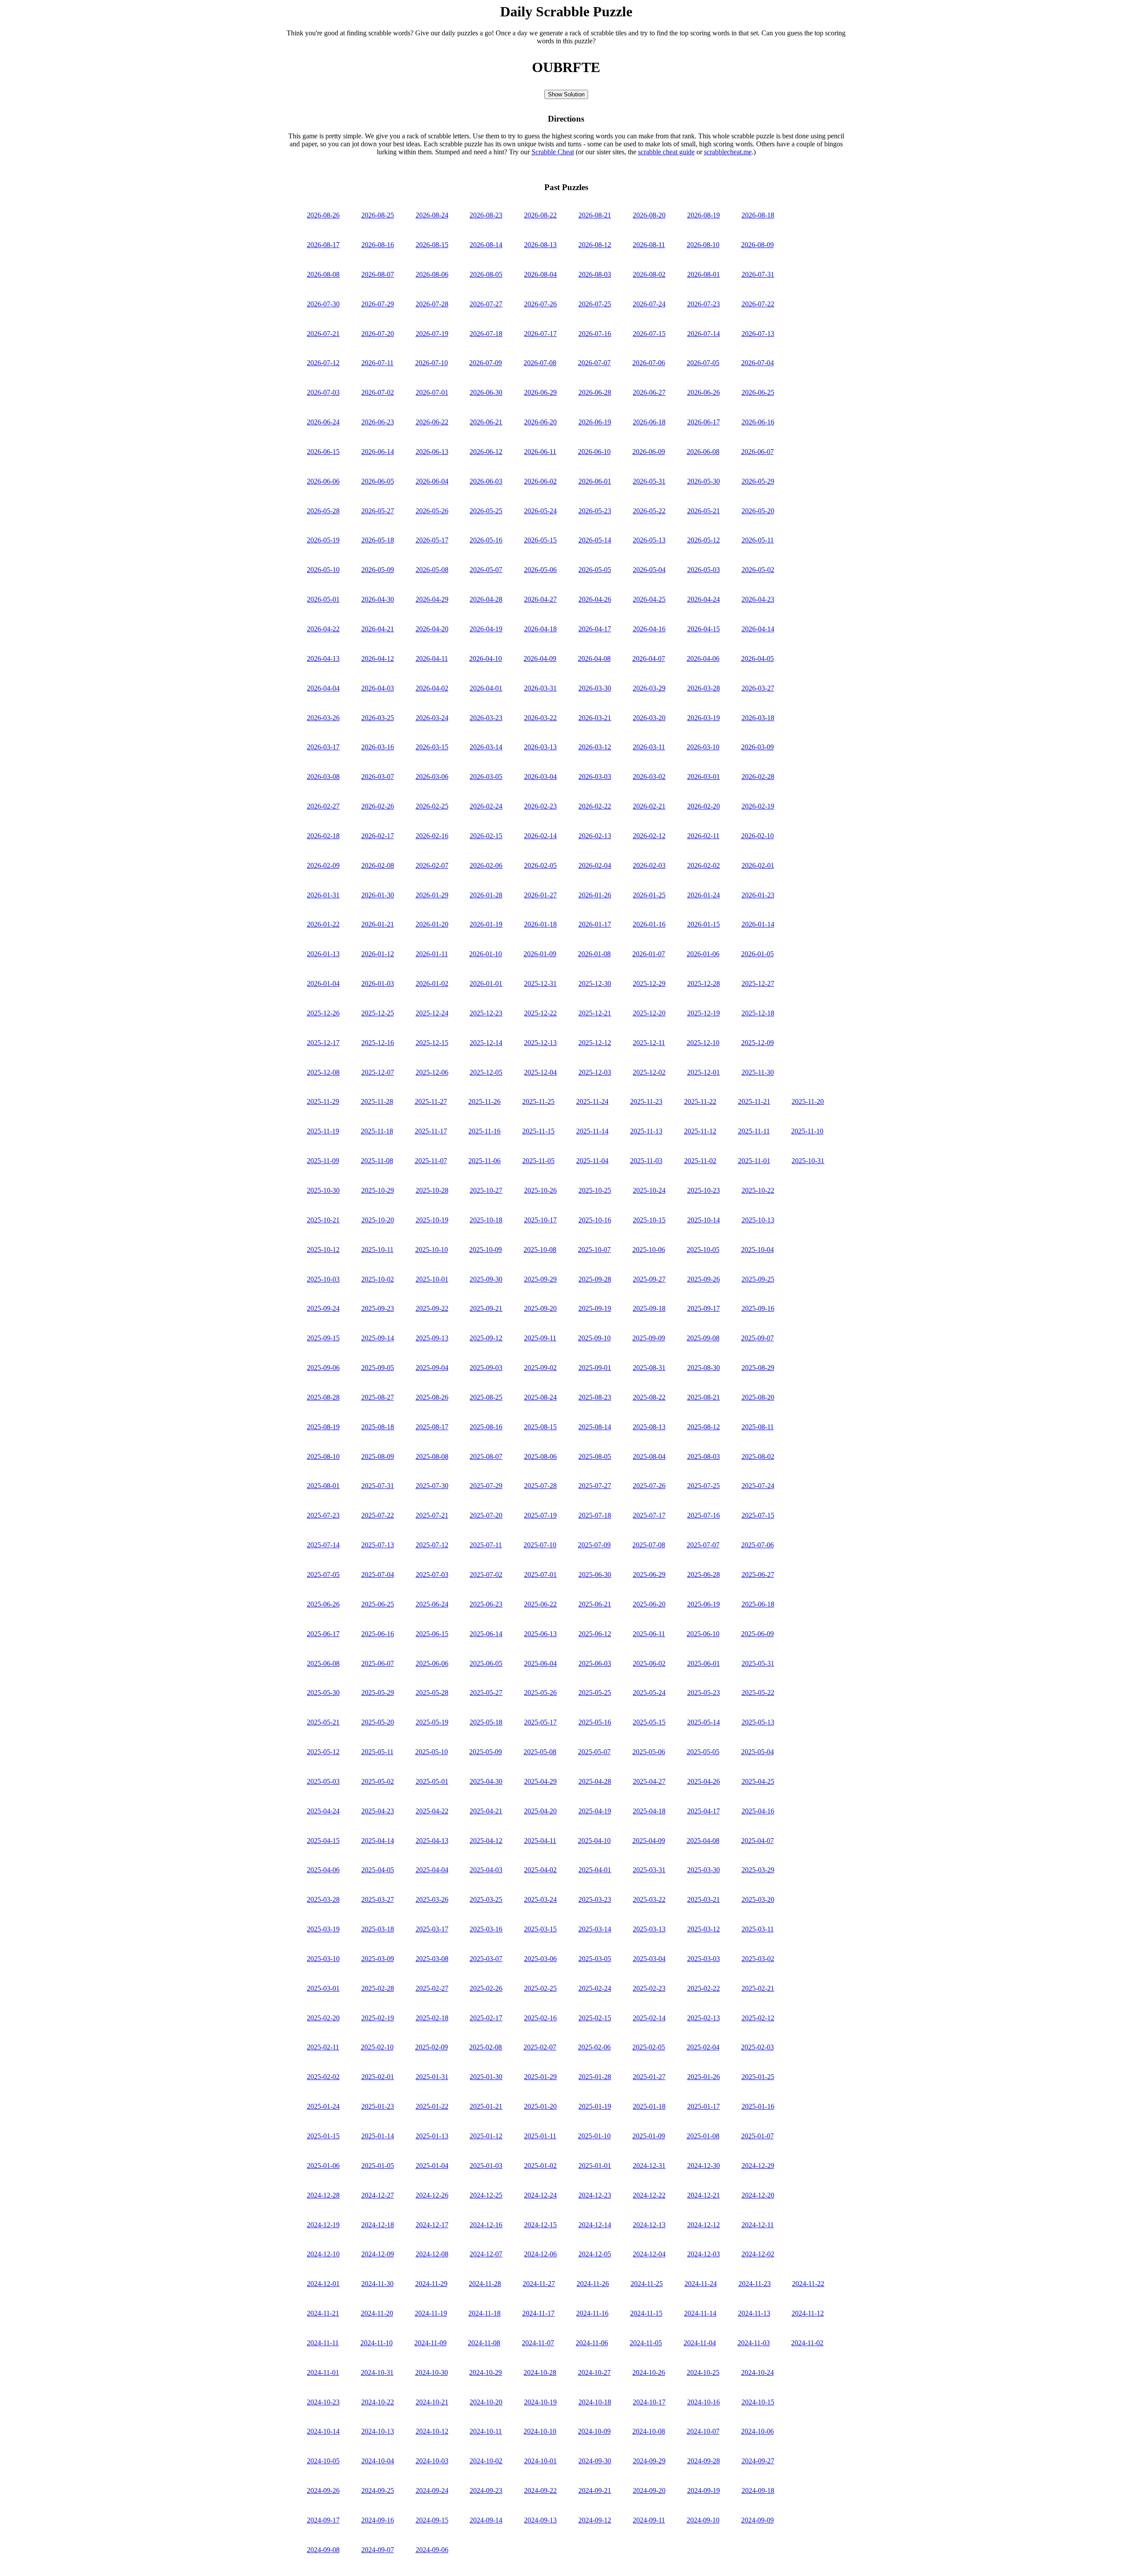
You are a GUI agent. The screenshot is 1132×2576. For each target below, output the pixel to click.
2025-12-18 (758, 1013)
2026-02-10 (757, 836)
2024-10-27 (594, 2372)
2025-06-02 (649, 1663)
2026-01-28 (486, 895)
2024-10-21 (432, 2402)
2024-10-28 (540, 2372)
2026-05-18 (378, 540)
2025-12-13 (540, 1043)
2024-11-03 (754, 2343)
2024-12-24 (540, 2195)
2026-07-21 (323, 334)
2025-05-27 (486, 1693)
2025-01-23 (378, 2106)
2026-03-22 (540, 718)
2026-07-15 (649, 334)
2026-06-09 (649, 452)
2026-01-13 (323, 954)
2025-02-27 (432, 1988)
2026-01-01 (486, 983)
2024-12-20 (758, 2195)
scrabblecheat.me (728, 152)
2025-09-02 (540, 1368)
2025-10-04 (757, 1250)
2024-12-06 (540, 2254)
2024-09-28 (704, 2461)
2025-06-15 (432, 1634)
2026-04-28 (486, 599)
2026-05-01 (323, 599)
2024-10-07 (703, 2431)
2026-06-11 (540, 452)
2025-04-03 (486, 1870)
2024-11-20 (377, 2313)
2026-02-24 (486, 806)
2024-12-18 (378, 2225)
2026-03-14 (486, 747)
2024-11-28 (485, 2284)
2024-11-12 (808, 2313)
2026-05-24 (540, 511)
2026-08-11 (649, 245)
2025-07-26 (649, 1486)
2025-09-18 (649, 1308)
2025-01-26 (704, 2077)
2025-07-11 (486, 1545)
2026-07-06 (649, 363)
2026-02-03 (649, 865)
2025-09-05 (378, 1368)
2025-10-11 (377, 1250)
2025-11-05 (538, 1161)
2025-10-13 (758, 1220)
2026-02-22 (595, 806)
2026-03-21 (595, 718)
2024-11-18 (484, 2313)
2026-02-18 (323, 836)
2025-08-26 (432, 1397)
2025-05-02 (378, 1781)
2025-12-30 (595, 983)
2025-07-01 (540, 1574)
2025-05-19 (432, 1722)
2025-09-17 (704, 1308)
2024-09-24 (432, 2490)
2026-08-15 (432, 245)
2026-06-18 (649, 422)
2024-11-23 (755, 2284)
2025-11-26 (484, 1101)
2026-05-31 (649, 481)
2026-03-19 (704, 718)
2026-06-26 (704, 392)
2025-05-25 (595, 1693)
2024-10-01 (540, 2461)
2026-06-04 (432, 481)
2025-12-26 (323, 1013)
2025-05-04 (757, 1752)
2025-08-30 (704, 1368)
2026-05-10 (323, 570)
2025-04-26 (704, 1781)
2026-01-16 (649, 924)
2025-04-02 (540, 1870)
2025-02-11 (323, 2047)
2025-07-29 (486, 1486)
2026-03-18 (758, 718)
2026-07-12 (323, 363)
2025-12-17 (323, 1043)
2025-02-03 (757, 2047)
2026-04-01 (486, 688)
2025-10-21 (323, 1220)
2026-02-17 (378, 836)
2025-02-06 (594, 2047)
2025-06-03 (595, 1663)
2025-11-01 (754, 1161)
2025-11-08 (377, 1161)
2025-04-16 (758, 1811)
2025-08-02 (758, 1456)
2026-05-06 (540, 570)
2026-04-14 (758, 629)
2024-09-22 (540, 2490)
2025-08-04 (649, 1456)
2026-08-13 (540, 245)
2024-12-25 (486, 2195)
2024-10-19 (540, 2402)
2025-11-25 (538, 1101)
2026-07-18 (486, 334)
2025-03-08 (432, 1959)
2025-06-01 (704, 1663)
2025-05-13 (758, 1722)
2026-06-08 (703, 452)
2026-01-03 (378, 983)
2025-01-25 (758, 2077)
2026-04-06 (703, 658)
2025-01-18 (649, 2106)
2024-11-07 (538, 2343)
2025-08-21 (704, 1397)
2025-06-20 (649, 1604)
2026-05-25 (486, 511)
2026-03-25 (378, 718)
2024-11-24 (701, 2284)
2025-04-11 (540, 1841)
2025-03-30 (704, 1870)
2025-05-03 (323, 1781)
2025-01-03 (486, 2166)
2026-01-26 (595, 895)
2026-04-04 (323, 688)
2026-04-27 (540, 599)
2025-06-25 (378, 1604)
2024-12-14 (595, 2225)
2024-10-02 (486, 2461)
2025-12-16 (378, 1043)
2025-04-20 (540, 1811)
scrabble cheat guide (666, 152)
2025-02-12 (758, 2018)
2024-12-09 (378, 2254)
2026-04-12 (378, 658)
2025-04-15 (323, 1841)
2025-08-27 (378, 1397)
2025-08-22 (649, 1397)
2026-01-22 (323, 924)
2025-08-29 (758, 1368)
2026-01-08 (594, 954)
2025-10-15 (649, 1220)
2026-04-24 (704, 599)
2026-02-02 (704, 865)
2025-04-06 (323, 1870)
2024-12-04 (649, 2254)
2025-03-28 (323, 1899)
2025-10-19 (432, 1220)
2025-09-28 (595, 1279)
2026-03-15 (432, 747)
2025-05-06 (649, 1752)
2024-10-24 (757, 2372)
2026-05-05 (595, 570)
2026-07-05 (703, 363)
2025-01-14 (378, 2136)
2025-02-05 (649, 2047)
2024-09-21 (595, 2490)
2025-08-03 (704, 1456)
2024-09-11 (649, 2520)
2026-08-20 (649, 215)
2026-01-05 (757, 954)
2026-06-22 (432, 422)
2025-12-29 (649, 983)
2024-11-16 (592, 2313)
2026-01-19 (486, 924)
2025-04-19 (595, 1811)
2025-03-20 (758, 1899)
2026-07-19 (432, 334)
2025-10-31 (808, 1161)
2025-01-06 (323, 2166)
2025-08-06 (540, 1456)
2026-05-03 (704, 570)
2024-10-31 (377, 2372)
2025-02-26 (486, 1988)
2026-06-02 (540, 481)
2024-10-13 (378, 2431)
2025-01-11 (540, 2136)
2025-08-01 (323, 1486)
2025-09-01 (595, 1368)
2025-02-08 (486, 2047)
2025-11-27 (431, 1101)
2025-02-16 (540, 2018)
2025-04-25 (758, 1781)
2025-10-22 (758, 1190)
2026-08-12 (595, 245)
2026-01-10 (486, 954)
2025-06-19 (704, 1604)
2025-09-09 (649, 1338)
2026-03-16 (378, 747)
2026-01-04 (323, 983)
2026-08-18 (758, 215)
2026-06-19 (595, 422)
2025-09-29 (540, 1279)
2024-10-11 (486, 2431)
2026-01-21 (378, 924)
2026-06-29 (540, 392)
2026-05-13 (649, 540)
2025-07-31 (378, 1486)
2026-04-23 (758, 599)
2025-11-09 (323, 1161)
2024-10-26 (649, 2372)
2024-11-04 (700, 2343)
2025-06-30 (595, 1574)
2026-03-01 (704, 777)
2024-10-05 (323, 2461)
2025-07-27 (595, 1486)
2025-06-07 (378, 1663)
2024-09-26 (323, 2490)
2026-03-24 (432, 718)
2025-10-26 (540, 1190)
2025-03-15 (540, 1929)
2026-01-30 (378, 895)
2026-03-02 (649, 777)
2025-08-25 (486, 1397)
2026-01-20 (432, 924)
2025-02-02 (323, 2077)
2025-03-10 (323, 1959)
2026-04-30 (378, 599)
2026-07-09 (486, 363)
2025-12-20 (649, 1013)
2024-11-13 (754, 2313)
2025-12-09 (757, 1043)
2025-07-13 (378, 1545)
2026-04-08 (594, 658)
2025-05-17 (540, 1722)
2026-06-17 (704, 422)
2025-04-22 (432, 1811)
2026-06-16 (758, 422)
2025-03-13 (649, 1929)
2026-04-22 (323, 629)
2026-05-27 (378, 511)
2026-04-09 (540, 658)
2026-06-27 (649, 392)
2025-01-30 (486, 2077)
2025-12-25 (378, 1013)
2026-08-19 (704, 215)
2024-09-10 (703, 2520)
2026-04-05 (757, 658)
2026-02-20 (704, 806)
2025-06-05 (486, 1663)
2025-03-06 (540, 1959)
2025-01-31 (432, 2077)
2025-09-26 (704, 1279)
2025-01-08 (703, 2136)
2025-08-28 (323, 1397)
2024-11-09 (430, 2343)
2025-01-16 (758, 2106)
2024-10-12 (432, 2431)
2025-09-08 (703, 1338)
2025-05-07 (594, 1752)
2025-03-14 (595, 1929)
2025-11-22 (700, 1101)
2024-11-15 (646, 2313)
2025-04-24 (323, 1811)
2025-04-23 (378, 1811)
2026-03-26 (323, 718)
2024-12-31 (649, 2166)
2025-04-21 (486, 1811)
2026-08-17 (323, 245)
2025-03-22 (649, 1899)
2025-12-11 (649, 1043)
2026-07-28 (432, 304)
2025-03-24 (540, 1899)
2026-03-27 (758, 688)
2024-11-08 (484, 2343)
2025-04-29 (540, 1781)
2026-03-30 (595, 688)
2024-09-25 (378, 2490)
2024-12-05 (595, 2254)
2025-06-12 (595, 1634)
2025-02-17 (486, 2018)
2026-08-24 (432, 215)
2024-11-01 (323, 2372)
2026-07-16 (595, 334)
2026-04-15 (704, 629)
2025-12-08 (323, 1072)
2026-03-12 (595, 747)
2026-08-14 (486, 245)
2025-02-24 (595, 1988)
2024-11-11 (323, 2343)
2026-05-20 (758, 511)
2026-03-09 (757, 747)
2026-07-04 (757, 363)
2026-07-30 (323, 304)
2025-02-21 (758, 1988)
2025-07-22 (378, 1515)
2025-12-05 (486, 1072)
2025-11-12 (700, 1131)
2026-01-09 (540, 954)
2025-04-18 (649, 1811)
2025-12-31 (540, 983)
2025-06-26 (323, 1604)
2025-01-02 (540, 2166)
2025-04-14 (378, 1841)
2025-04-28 (595, 1781)
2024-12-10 (323, 2254)
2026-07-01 (432, 392)
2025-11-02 (700, 1161)
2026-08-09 (757, 245)
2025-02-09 (432, 2047)
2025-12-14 (486, 1043)
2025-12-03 (595, 1072)
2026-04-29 (432, 599)
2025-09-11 (540, 1338)
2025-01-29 (540, 2077)
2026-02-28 (758, 777)
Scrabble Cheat (553, 152)
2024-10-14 (323, 2431)
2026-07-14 (704, 334)
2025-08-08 (432, 1456)
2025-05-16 (595, 1722)
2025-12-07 (378, 1072)
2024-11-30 (377, 2284)
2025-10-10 (432, 1250)
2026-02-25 (432, 806)
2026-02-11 (703, 836)
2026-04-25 (649, 599)
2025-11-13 (646, 1131)
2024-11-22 (808, 2284)
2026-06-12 (486, 452)
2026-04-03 (378, 688)
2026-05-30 (704, 481)
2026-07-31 (758, 274)
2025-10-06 (649, 1250)
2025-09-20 (540, 1308)
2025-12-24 (432, 1013)
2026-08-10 (703, 245)
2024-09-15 (432, 2520)
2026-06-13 (432, 452)
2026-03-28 (704, 688)
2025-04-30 (486, 1781)
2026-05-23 (595, 511)
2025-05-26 (540, 1693)
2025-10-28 (432, 1190)
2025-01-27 (649, 2077)
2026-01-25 (649, 895)
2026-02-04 (595, 865)
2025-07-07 (703, 1545)
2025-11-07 (431, 1161)
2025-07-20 (486, 1515)
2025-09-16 (758, 1308)
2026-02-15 (486, 836)
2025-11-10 (807, 1131)
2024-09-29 (649, 2461)
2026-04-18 (540, 629)
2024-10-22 (378, 2402)
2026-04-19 (486, 629)
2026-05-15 (540, 540)
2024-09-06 (432, 2550)
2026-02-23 (540, 806)
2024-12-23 (595, 2195)
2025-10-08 (540, 1250)
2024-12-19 (323, 2225)
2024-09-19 (704, 2490)
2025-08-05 (595, 1456)
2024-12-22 (649, 2195)
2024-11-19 (431, 2313)
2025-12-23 (486, 1013)
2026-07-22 (758, 304)
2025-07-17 (649, 1515)
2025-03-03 (704, 1959)
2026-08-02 (649, 274)
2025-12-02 (649, 1072)
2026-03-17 (323, 747)
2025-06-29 (649, 1574)
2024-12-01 (323, 2284)
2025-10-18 (486, 1220)
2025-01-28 (595, 2077)
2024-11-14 (700, 2313)
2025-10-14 (704, 1220)
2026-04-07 (649, 658)
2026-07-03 (323, 392)
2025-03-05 (595, 1959)
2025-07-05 (323, 1574)
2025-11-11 (754, 1131)
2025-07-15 (758, 1515)
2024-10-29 (486, 2372)
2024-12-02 (758, 2254)
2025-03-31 (649, 1870)
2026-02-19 (758, 806)
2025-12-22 (540, 1013)
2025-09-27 (649, 1279)
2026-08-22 (540, 215)
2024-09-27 (758, 2461)
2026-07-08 (540, 363)
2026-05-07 (486, 570)
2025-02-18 (432, 2018)
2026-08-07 (378, 274)
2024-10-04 (378, 2461)
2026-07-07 (594, 363)
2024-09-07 (378, 2550)
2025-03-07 (486, 1959)
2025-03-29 (758, 1870)
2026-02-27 (323, 806)
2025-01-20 (540, 2106)
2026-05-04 (649, 570)
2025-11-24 (592, 1101)
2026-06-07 (757, 452)
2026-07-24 (649, 304)
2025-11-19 (323, 1131)
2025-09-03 (486, 1368)
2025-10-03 (323, 1279)
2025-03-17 (432, 1929)
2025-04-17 (704, 1811)
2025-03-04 (649, 1959)
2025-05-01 (432, 1781)
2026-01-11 (432, 954)
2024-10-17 (649, 2402)
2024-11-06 (592, 2343)
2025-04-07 (757, 1841)
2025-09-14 (378, 1338)
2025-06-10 (703, 1634)
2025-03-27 (378, 1899)
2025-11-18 (377, 1131)
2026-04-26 (595, 599)
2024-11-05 (646, 2343)
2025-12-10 (703, 1043)
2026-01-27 (540, 895)
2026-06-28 (595, 392)
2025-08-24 (540, 1397)
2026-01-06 (703, 954)
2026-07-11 (377, 363)
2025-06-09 (757, 1634)
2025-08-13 (649, 1427)
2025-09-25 (758, 1279)
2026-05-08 (432, 570)
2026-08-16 (378, 245)
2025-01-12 (486, 2136)
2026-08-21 (595, 215)
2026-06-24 (323, 422)
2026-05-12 (704, 540)
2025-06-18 (758, 1604)
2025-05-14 (704, 1722)
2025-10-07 (594, 1250)
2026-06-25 (758, 392)
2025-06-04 (540, 1663)
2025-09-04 (432, 1368)
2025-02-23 (649, 1988)
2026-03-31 (540, 688)
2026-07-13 (758, 334)
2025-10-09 (486, 1250)
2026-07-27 (486, 304)
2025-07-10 (540, 1545)
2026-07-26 (540, 304)
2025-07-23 (323, 1515)
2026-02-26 (378, 806)
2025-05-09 (486, 1752)
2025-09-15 (323, 1338)
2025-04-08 (703, 1841)
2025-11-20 (808, 1101)
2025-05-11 (377, 1752)
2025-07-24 (758, 1486)
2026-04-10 (486, 658)
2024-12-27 (378, 2195)
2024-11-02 (807, 2343)
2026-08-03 (595, 274)
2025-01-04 (432, 2166)
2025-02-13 (704, 2018)
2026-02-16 (432, 836)
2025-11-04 (592, 1161)
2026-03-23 (486, 718)
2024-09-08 (323, 2550)
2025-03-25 (486, 1899)
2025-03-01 (323, 1988)
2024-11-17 (538, 2313)
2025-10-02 (378, 1279)
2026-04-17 (595, 629)
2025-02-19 (378, 2018)
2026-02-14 (540, 836)
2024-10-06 (757, 2431)
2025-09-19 (595, 1308)
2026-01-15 (704, 924)
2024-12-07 (486, 2254)
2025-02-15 (595, 2018)
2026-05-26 (432, 511)
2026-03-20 (649, 718)
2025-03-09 (378, 1959)
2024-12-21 (704, 2195)
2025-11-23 (646, 1101)
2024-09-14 (486, 2520)
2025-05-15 (649, 1722)
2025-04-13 (432, 1841)
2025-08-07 (486, 1456)
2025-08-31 (649, 1368)
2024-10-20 (486, 2402)
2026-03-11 (649, 747)
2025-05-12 (323, 1752)
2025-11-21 (754, 1101)
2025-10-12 (323, 1250)
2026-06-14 (378, 452)
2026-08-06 (432, 274)
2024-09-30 (595, 2461)
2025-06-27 (758, 1574)
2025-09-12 (486, 1338)
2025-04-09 (649, 1841)
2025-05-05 (703, 1752)
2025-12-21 (595, 1013)
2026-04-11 (432, 658)
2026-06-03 (486, 481)
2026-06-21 (486, 422)
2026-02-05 (540, 865)
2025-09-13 (432, 1338)
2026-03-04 (540, 777)
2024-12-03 (704, 2254)
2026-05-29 (758, 481)
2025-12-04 (540, 1072)
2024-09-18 (758, 2490)
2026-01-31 (323, 895)
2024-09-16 (378, 2520)
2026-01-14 (758, 924)
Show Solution (566, 94)
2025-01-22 (432, 2106)
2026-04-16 (649, 629)
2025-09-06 (323, 1368)
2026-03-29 (649, 688)
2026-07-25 (595, 304)
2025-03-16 (486, 1929)
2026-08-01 (704, 274)
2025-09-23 (378, 1308)
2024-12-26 (432, 2195)
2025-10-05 (703, 1250)
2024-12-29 (758, 2166)
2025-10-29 (378, 1190)
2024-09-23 (486, 2490)
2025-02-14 (649, 2018)
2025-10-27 (486, 1190)
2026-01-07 (649, 954)
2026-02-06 (486, 865)
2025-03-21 (704, 1899)
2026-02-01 (758, 865)
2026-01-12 (378, 954)
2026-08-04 (540, 274)
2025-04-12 (486, 1841)
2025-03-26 (432, 1899)
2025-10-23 (704, 1190)
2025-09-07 (757, 1338)
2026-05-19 (323, 540)
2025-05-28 (432, 1693)
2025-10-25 (595, 1190)
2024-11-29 (431, 2284)
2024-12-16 (486, 2225)
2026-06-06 (323, 481)
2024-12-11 (758, 2225)
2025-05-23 (704, 1693)
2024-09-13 (540, 2520)
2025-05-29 (378, 1693)
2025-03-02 (758, 1959)
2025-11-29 (323, 1101)
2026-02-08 (378, 865)
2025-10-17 (540, 1220)
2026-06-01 (595, 481)
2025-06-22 (540, 1604)
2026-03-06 (432, 777)
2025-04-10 (594, 1841)
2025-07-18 (595, 1515)
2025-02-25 (540, 1988)
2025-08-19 (323, 1427)
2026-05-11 (758, 540)
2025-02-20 (323, 2018)
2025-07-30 (432, 1486)
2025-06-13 (540, 1634)
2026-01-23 (758, 895)
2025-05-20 (378, 1722)
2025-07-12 (432, 1545)
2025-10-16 (595, 1220)
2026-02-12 (649, 836)
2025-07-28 (540, 1486)
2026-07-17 (540, 334)
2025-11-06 (484, 1161)
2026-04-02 (432, 688)
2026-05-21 (704, 511)
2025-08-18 (378, 1427)
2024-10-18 (595, 2402)
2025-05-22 (758, 1693)
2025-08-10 (323, 1456)
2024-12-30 (704, 2166)
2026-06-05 (378, 481)
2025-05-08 (540, 1752)
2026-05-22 (649, 511)
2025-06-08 (323, 1663)
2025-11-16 (484, 1131)
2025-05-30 (323, 1693)
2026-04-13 (323, 658)
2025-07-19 (540, 1515)
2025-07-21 (432, 1515)
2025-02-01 (378, 2077)
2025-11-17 (431, 1131)
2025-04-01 (595, 1870)
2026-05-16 (486, 540)
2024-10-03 (432, 2461)
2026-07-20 (378, 334)
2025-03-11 (758, 1929)
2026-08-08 (323, 274)
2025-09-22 (432, 1308)
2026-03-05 (486, 777)
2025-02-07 (540, 2047)
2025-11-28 (377, 1101)
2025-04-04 (432, 1870)
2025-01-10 (594, 2136)
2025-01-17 (704, 2106)
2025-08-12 (704, 1427)
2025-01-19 (595, 2106)
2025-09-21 (486, 1308)
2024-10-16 (704, 2402)
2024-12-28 (323, 2195)
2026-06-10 (594, 452)
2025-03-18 (378, 1929)
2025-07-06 (757, 1545)
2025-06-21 (595, 1604)
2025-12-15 (432, 1043)
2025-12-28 (704, 983)
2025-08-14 (595, 1427)
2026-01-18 (540, 924)
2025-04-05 (378, 1870)
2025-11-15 (538, 1131)
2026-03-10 (703, 747)
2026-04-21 (378, 629)
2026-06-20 (540, 422)
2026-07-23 (704, 304)
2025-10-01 (432, 1279)
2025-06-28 (704, 1574)
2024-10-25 (703, 2372)
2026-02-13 (595, 836)
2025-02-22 (704, 1988)
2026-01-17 (595, 924)
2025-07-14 (323, 1545)
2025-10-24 (649, 1190)
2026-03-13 (540, 747)
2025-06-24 (432, 1604)
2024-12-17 (432, 2225)
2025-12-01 (704, 1072)
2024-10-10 (540, 2431)
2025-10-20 (378, 1220)
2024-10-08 (649, 2431)
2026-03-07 (378, 777)
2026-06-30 (486, 392)
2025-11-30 (758, 1072)
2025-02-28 (378, 1988)
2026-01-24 (704, 895)
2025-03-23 (595, 1899)
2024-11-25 (647, 2284)
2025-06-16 (378, 1634)
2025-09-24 (323, 1308)
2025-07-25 (704, 1486)
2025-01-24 (323, 2106)
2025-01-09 (649, 2136)
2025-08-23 (595, 1397)
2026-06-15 (323, 452)
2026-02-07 (432, 865)
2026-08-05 (486, 274)
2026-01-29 (432, 895)
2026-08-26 (323, 215)
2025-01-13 (432, 2136)
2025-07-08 (649, 1545)
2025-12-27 (758, 983)
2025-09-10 (594, 1338)
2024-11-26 (593, 2284)
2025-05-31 (758, 1663)
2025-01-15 (323, 2136)
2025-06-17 (323, 1634)
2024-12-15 (540, 2225)
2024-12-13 (649, 2225)
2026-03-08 (323, 777)
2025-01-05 (378, 2166)
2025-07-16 (704, 1515)
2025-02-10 (377, 2047)
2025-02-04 (703, 2047)
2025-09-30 (486, 1279)
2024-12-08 (432, 2254)
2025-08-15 (540, 1427)
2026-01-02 (432, 983)
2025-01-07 (757, 2136)
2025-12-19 (704, 1013)
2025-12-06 (432, 1072)
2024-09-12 (595, 2520)
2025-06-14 (486, 1634)
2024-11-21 (323, 2313)
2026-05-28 (323, 511)
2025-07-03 (432, 1574)
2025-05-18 (486, 1722)
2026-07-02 (378, 392)
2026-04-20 (432, 629)
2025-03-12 (704, 1929)
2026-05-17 (432, 540)
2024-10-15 (758, 2402)
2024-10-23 (323, 2402)
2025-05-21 (323, 1722)
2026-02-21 (649, 806)
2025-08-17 (432, 1427)
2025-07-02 (486, 1574)
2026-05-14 (595, 540)
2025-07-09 (594, 1545)
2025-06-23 (486, 1604)
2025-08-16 (486, 1427)
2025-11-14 (592, 1131)
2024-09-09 (757, 2520)
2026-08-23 (486, 215)
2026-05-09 (378, 570)
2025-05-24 (649, 1693)
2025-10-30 (323, 1190)
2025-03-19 (323, 1929)
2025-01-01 (595, 2166)
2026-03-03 (595, 777)
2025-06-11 (649, 1634)
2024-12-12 (704, 2225)
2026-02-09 (323, 865)
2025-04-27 (649, 1781)
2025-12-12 (595, 1043)
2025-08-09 (378, 1456)
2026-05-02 (758, 570)
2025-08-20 (758, 1397)
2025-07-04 (378, 1574)
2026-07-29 (378, 304)
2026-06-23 (378, 422)
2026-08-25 (378, 215)
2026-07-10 (432, 363)
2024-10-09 (594, 2431)
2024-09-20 (649, 2490)
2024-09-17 (323, 2520)
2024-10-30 (432, 2372)
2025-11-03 (646, 1161)
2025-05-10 (432, 1752)
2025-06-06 (432, 1663)
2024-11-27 (539, 2284)
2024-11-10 (377, 2343)
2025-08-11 (758, 1427)
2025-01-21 (486, 2106)
